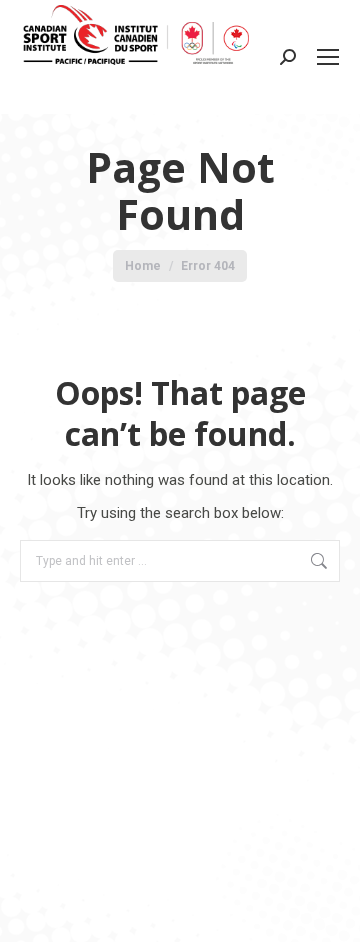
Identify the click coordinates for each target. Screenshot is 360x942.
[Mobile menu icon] (328, 57)
